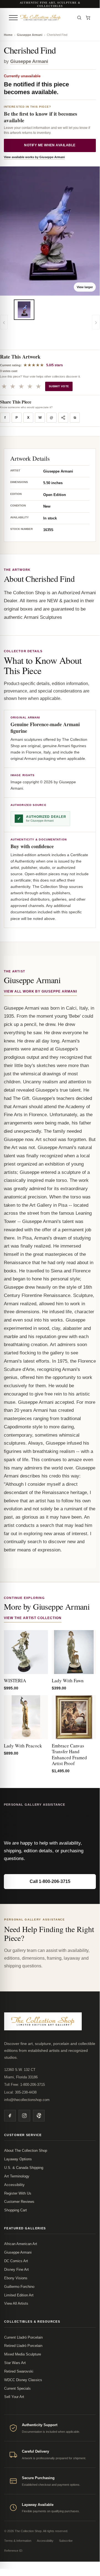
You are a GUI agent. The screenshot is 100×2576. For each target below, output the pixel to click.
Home (8, 35)
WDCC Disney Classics (23, 2380)
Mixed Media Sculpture (23, 2354)
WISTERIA (15, 1680)
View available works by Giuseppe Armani (34, 157)
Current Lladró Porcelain (23, 2337)
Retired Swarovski (19, 2371)
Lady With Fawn (68, 1680)
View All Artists (16, 2303)
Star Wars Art (15, 2363)
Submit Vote (59, 386)
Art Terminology (17, 2176)
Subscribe (66, 2541)
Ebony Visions (16, 2278)
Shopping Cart (16, 2210)
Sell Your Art (14, 2397)
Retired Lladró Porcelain (23, 2346)
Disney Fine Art (16, 2269)
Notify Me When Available (50, 145)
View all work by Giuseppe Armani (40, 991)
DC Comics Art (16, 2261)
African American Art (21, 2244)
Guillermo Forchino (19, 2287)
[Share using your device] (63, 418)
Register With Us (18, 2193)
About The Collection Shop (26, 2151)
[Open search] (79, 18)
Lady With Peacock (23, 1746)
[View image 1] (24, 310)
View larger (85, 287)
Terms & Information (18, 2541)
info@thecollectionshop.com (27, 2100)
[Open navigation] (13, 18)
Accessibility (14, 2185)
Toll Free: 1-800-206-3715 (25, 2085)
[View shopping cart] (88, 18)
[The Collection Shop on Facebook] (10, 2116)
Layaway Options (18, 2159)
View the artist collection (33, 1618)
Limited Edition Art (19, 2295)
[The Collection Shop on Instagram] (24, 2116)
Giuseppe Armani (30, 35)
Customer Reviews (19, 2202)
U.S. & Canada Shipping (24, 2168)
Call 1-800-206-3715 (50, 1881)
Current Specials (17, 2388)
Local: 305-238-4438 (20, 2092)
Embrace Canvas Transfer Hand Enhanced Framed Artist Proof (69, 1754)
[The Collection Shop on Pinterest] (39, 2116)
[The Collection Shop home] (46, 18)
